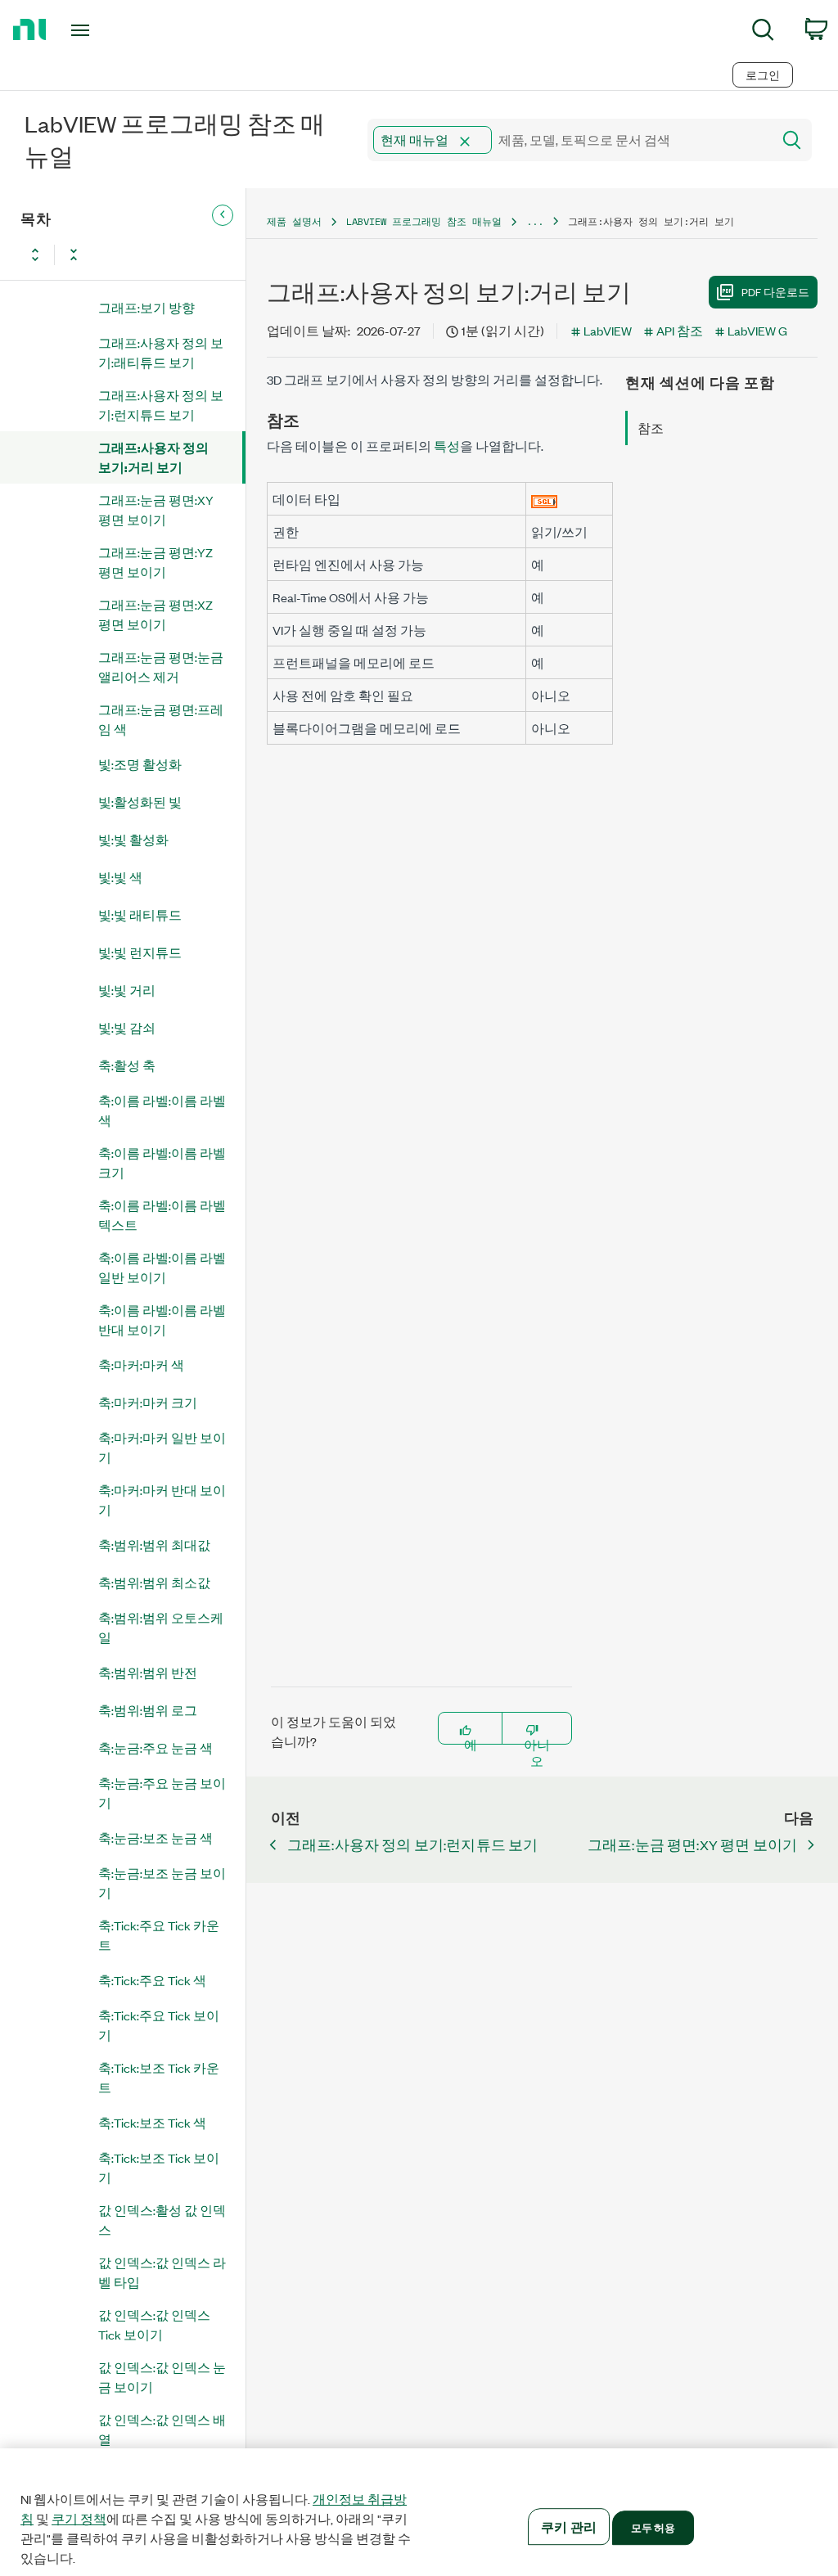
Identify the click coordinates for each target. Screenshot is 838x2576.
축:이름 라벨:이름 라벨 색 (162, 1110)
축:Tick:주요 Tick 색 (152, 1980)
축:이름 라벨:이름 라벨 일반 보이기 (162, 1267)
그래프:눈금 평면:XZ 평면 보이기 (155, 614)
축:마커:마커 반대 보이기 (162, 1500)
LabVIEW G (757, 330)
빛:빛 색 (120, 877)
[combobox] (568, 140)
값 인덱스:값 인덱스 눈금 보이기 (162, 2377)
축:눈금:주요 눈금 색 (155, 1747)
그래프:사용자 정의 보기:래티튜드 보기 (161, 352)
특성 (447, 446)
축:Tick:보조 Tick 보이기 (159, 2167)
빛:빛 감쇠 (127, 1027)
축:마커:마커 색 (141, 1365)
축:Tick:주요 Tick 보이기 (159, 2025)
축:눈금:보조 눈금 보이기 (162, 1882)
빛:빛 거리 (127, 990)
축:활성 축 (127, 1065)
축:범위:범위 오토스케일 (161, 1627)
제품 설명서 (294, 221)
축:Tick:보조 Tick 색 (152, 2122)
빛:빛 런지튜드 (140, 952)
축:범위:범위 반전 (148, 1672)
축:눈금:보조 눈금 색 (155, 1837)
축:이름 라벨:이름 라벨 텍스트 (162, 1215)
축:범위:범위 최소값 (154, 1582)
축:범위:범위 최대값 (154, 1545)
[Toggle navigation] (109, 30)
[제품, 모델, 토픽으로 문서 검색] (791, 140)
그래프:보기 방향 (146, 307)
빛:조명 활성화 (140, 764)
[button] (465, 142)
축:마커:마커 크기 (148, 1402)
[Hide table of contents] (223, 215)
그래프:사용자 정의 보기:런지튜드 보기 (161, 405)
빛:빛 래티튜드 (140, 914)
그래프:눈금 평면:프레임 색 (161, 719)
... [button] (535, 221)
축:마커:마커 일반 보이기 (162, 1447)
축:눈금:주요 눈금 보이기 (162, 1792)
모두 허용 (653, 2527)
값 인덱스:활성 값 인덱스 (162, 2220)
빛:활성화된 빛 (140, 802)
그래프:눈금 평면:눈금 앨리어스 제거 (161, 667)
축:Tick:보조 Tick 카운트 (159, 2077)
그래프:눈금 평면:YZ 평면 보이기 (155, 562)
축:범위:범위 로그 (148, 1710)
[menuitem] (763, 32)
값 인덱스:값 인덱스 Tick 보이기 (154, 2324)
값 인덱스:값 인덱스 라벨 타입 (162, 2272)
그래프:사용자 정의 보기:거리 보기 (153, 457)
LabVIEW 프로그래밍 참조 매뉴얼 (424, 221)
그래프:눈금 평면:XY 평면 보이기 (156, 509)
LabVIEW (608, 330)
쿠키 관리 (569, 2526)
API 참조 (680, 330)
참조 (651, 428)
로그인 (763, 75)
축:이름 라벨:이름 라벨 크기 (162, 1162)
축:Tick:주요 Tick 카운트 (159, 1935)
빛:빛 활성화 (133, 839)
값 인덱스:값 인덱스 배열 (162, 2429)
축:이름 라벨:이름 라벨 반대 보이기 (162, 1320)
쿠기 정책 (79, 2519)
